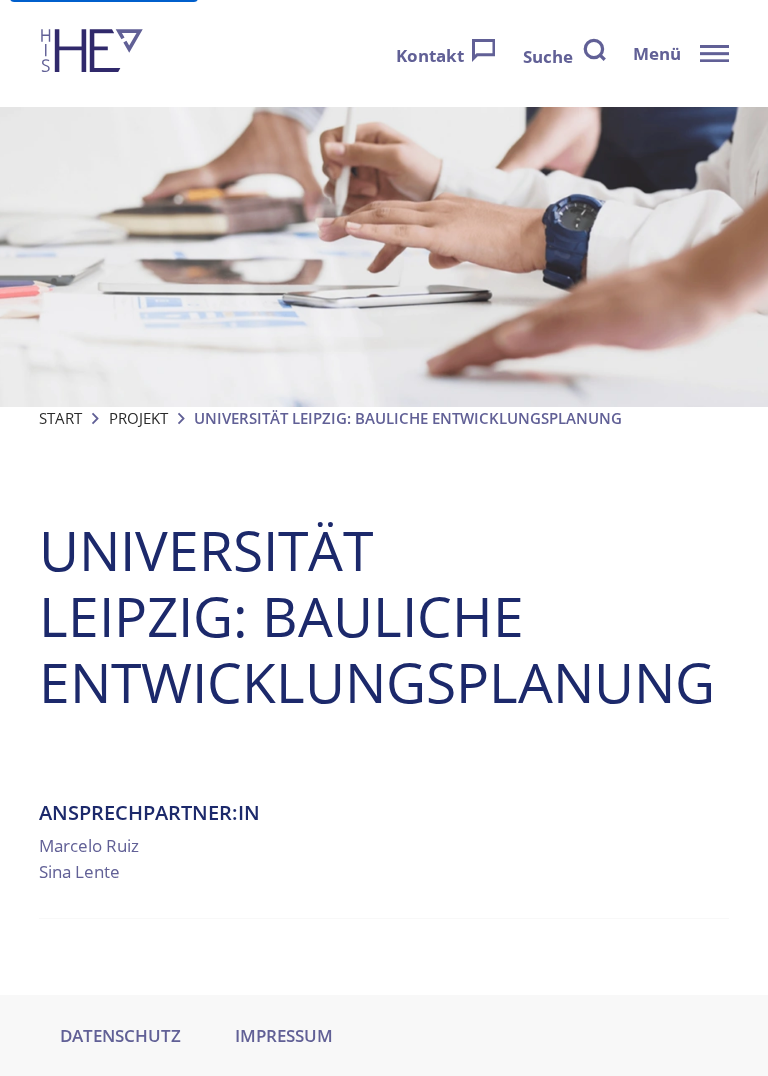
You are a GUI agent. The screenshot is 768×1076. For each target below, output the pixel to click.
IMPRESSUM (284, 1035)
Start (60, 418)
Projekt (138, 418)
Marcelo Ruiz (89, 845)
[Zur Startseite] (92, 53)
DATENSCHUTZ (120, 1035)
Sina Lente (79, 871)
